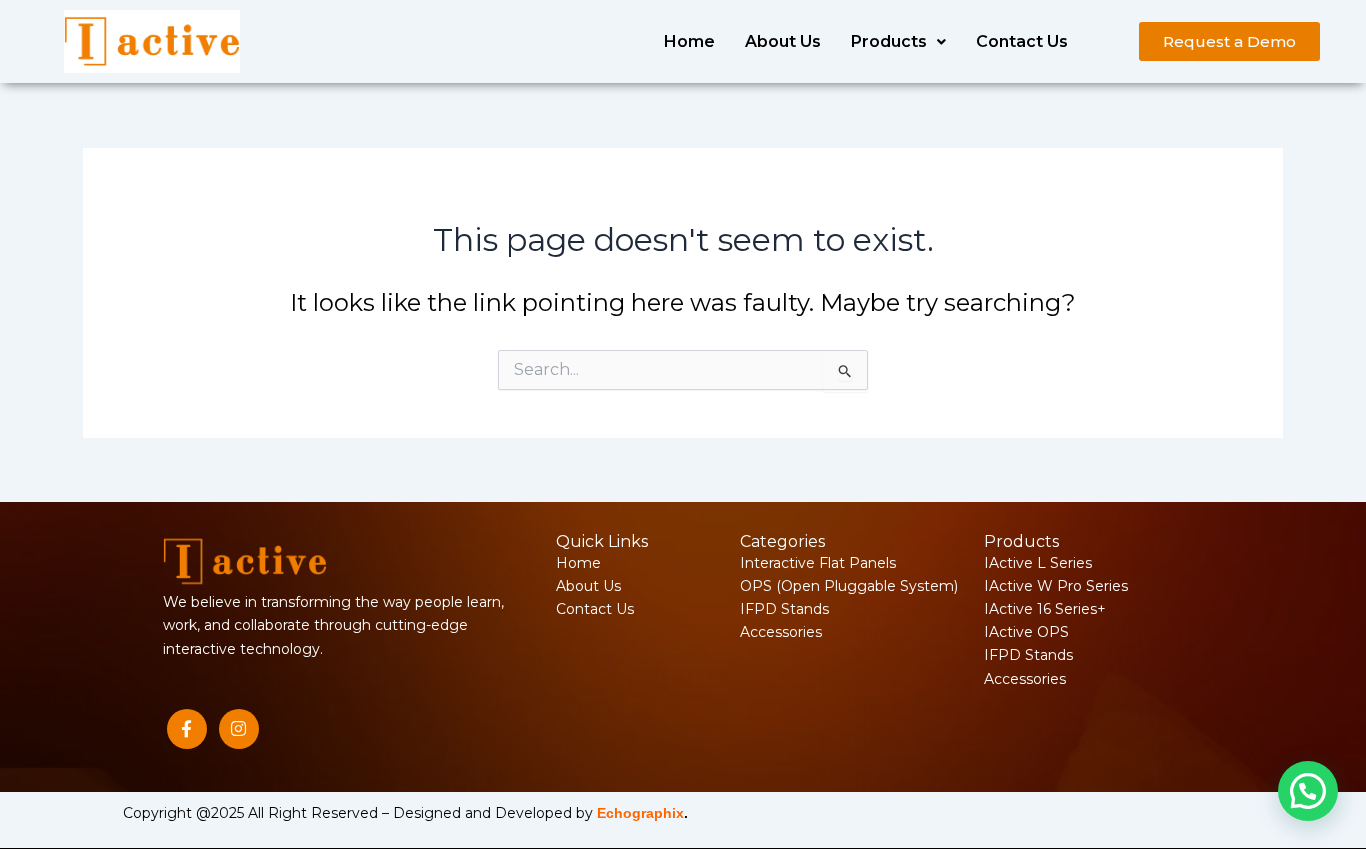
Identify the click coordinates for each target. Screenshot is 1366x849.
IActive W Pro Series (1056, 586)
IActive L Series (1038, 563)
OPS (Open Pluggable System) (849, 586)
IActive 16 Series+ (1045, 609)
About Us (783, 41)
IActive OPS (1026, 632)
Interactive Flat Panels (818, 563)
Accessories (781, 632)
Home (689, 41)
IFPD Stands (784, 609)
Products (889, 41)
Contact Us (1022, 41)
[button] (898, 42)
